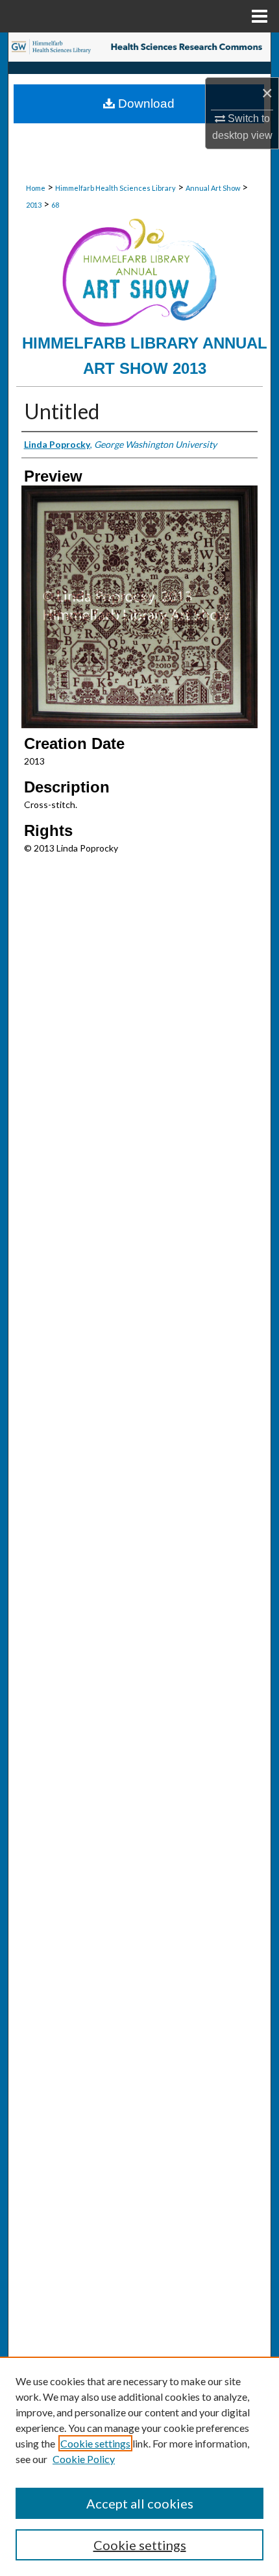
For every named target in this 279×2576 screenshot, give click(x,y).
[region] (139, 2466)
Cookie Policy (84, 2459)
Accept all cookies (140, 2503)
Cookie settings (95, 2443)
